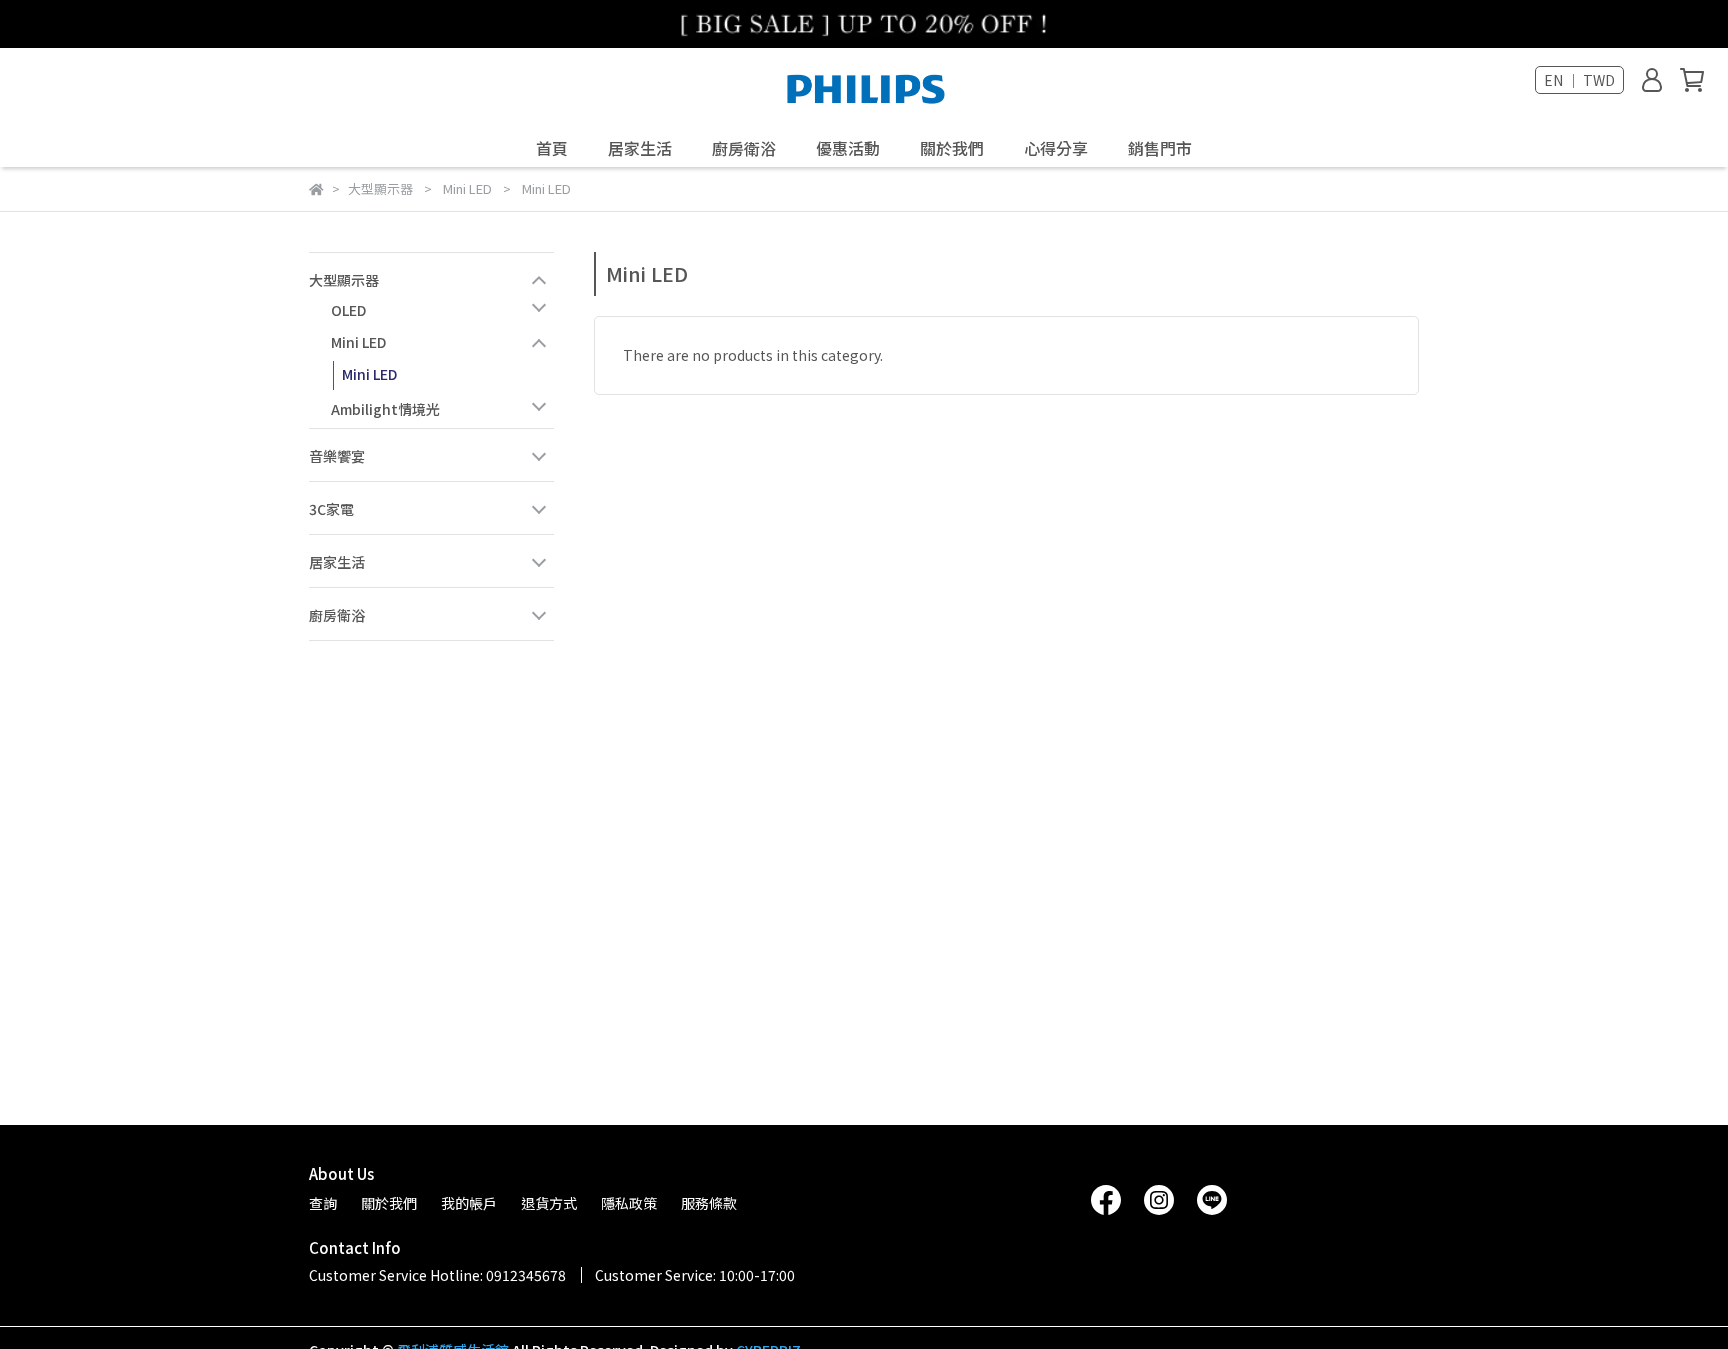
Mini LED (358, 342)
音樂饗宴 (337, 456)
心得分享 (1056, 148)
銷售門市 (1160, 148)
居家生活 (640, 148)
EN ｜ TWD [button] (1579, 80)
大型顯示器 (344, 280)
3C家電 (331, 509)
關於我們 (952, 148)
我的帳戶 (469, 1203)
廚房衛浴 (337, 615)
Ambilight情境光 (385, 409)
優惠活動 (848, 148)
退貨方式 (549, 1203)
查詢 (323, 1203)
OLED (348, 310)
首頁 (552, 148)
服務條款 (709, 1203)
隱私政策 (629, 1203)
